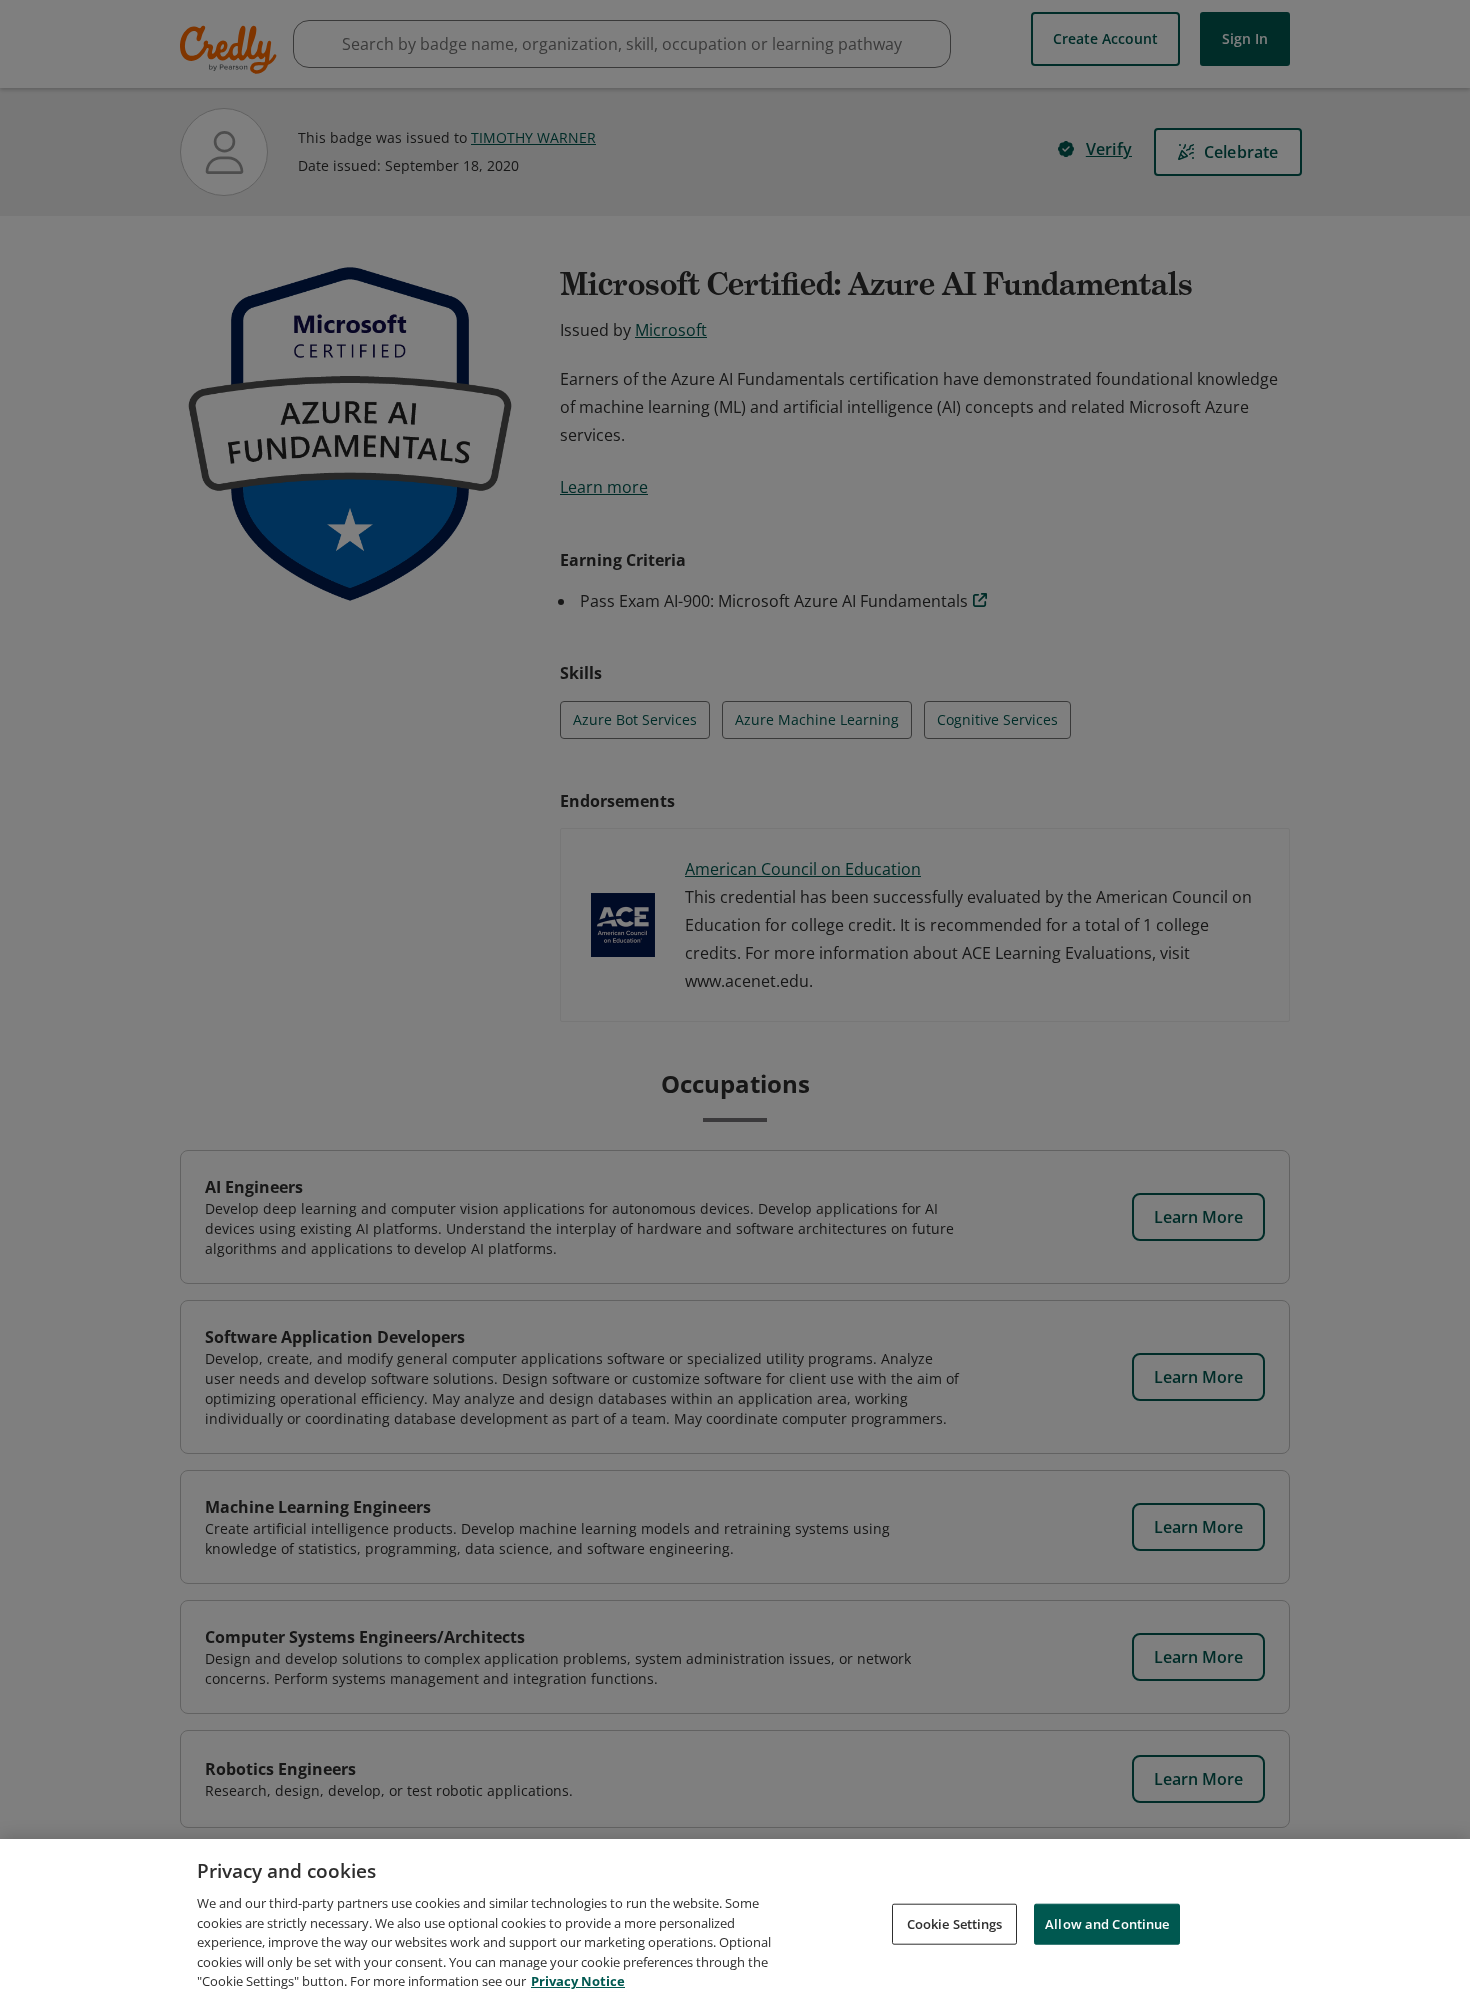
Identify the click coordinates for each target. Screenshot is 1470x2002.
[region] (735, 1920)
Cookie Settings (955, 1923)
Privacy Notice (578, 1981)
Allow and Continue (1107, 1923)
